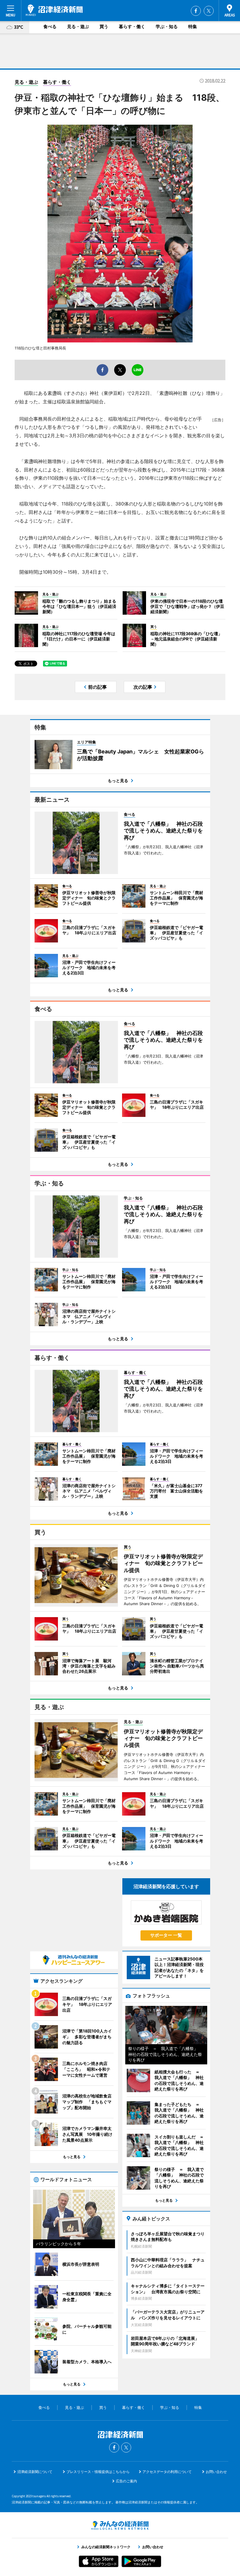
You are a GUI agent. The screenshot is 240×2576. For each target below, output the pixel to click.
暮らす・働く (132, 26)
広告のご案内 (126, 2481)
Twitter (209, 11)
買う (104, 26)
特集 (193, 26)
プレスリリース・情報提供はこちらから (98, 2472)
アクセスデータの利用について (167, 2472)
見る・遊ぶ (78, 26)
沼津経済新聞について (35, 2472)
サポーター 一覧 (166, 1935)
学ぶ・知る (167, 26)
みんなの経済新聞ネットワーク (120, 2525)
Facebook (196, 11)
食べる (50, 26)
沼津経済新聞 (54, 10)
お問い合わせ (216, 2472)
